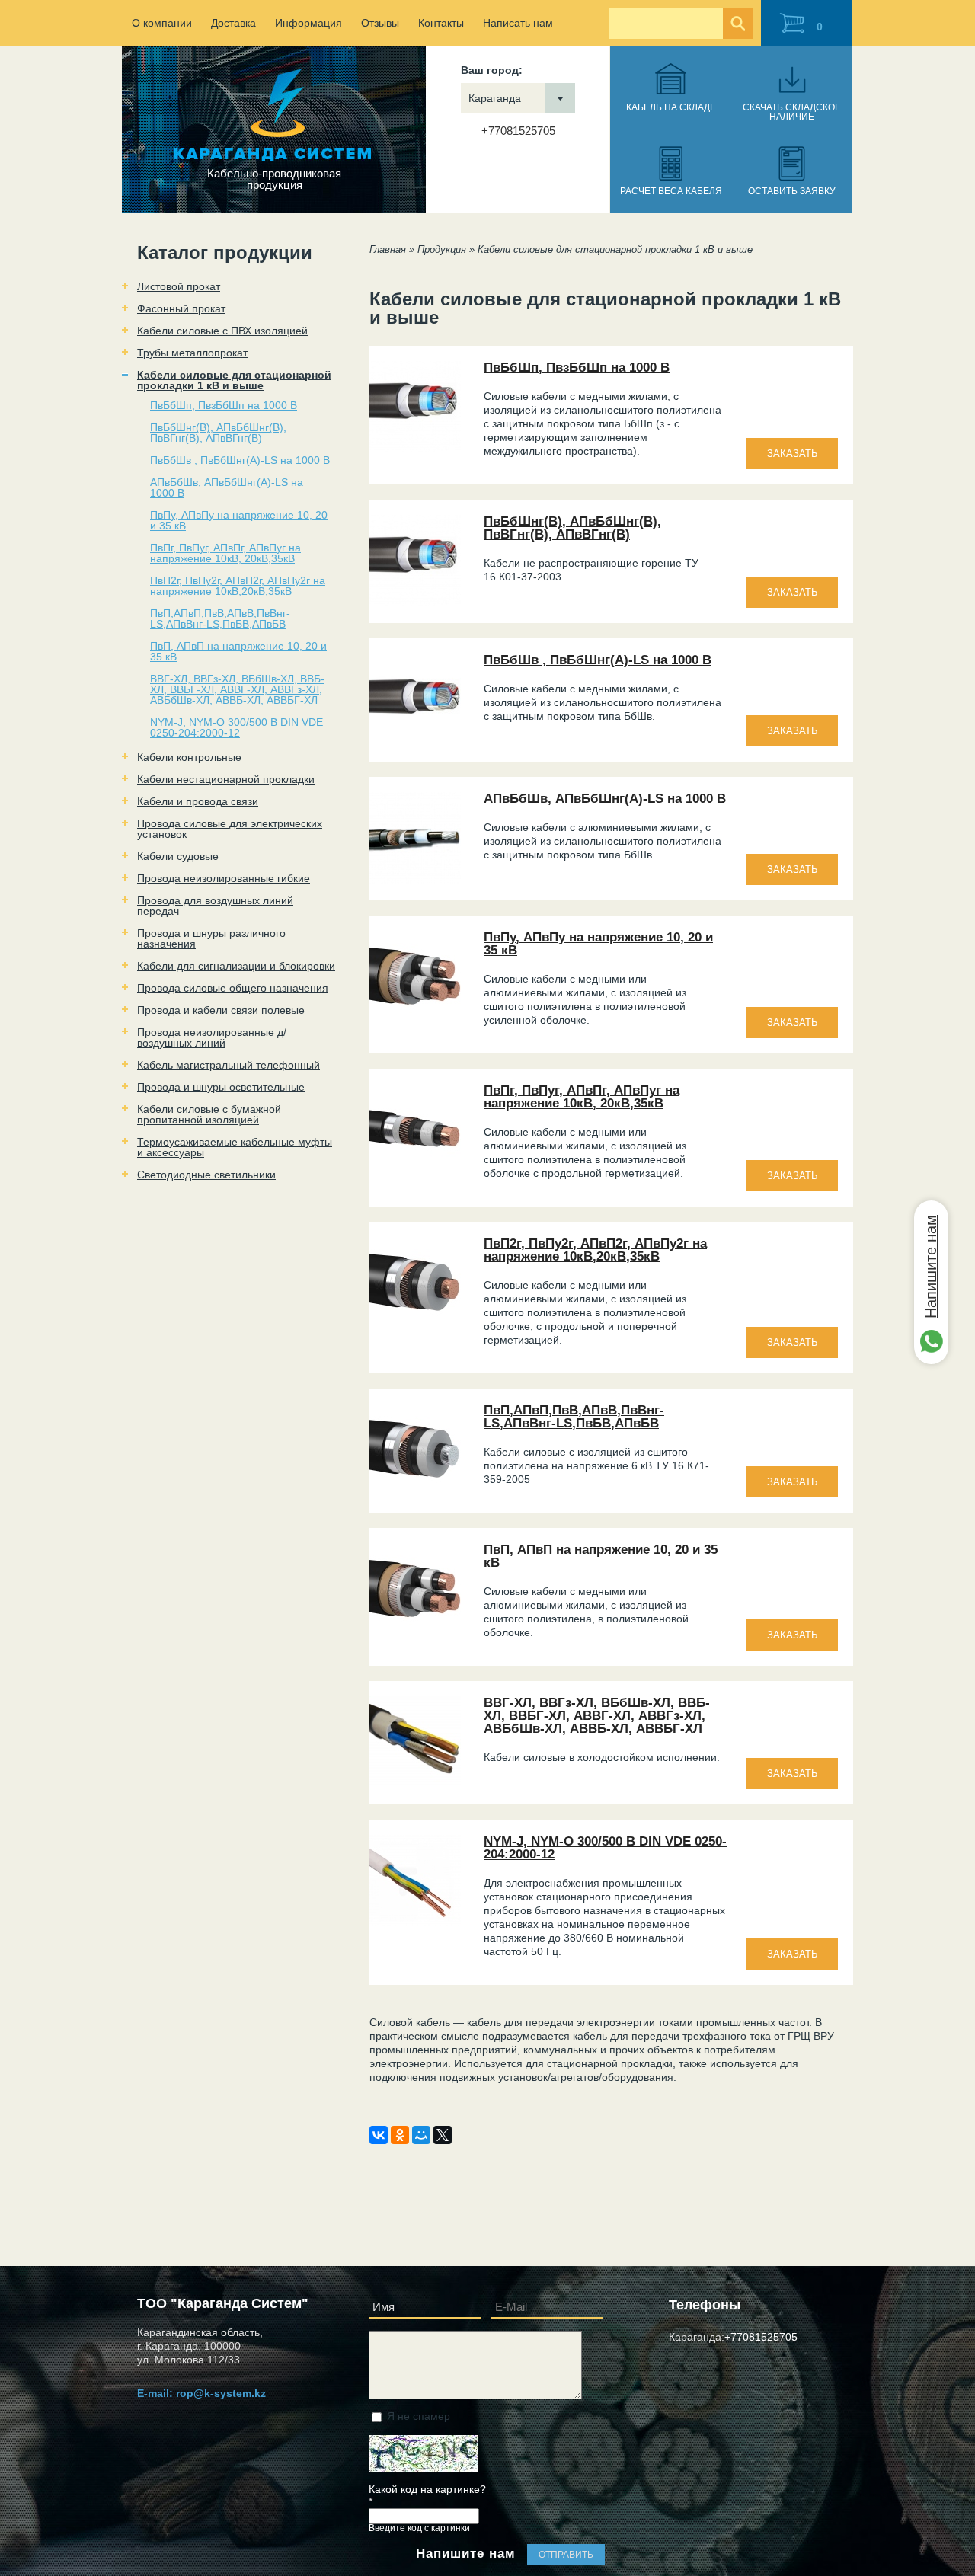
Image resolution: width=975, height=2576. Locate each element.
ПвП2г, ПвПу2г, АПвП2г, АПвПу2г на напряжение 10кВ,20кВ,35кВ (238, 586)
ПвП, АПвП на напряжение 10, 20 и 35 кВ (238, 651)
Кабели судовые (178, 856)
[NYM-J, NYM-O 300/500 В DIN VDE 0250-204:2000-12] (415, 1922)
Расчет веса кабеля (671, 191)
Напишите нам (931, 1267)
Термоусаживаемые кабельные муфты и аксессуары (235, 1147)
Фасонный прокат (181, 308)
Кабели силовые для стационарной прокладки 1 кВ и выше (234, 380)
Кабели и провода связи (198, 801)
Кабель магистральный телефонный (229, 1065)
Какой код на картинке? (427, 2496)
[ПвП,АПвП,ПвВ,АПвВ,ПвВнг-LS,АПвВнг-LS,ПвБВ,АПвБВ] (415, 1491)
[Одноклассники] (400, 2135)
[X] (443, 2135)
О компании (162, 23)
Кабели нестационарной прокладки (226, 779)
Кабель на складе (671, 107)
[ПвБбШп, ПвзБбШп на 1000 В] (415, 449)
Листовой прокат (179, 286)
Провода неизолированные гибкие (224, 878)
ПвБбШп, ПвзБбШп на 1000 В (224, 405)
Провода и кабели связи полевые (221, 1010)
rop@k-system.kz (221, 2393)
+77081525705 (518, 131)
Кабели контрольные (189, 757)
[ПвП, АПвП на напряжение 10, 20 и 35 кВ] (415, 1631)
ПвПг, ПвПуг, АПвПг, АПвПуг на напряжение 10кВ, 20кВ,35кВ (225, 553)
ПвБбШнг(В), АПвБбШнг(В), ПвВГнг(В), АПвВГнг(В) (218, 433)
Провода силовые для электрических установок (230, 829)
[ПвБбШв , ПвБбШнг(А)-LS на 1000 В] (415, 741)
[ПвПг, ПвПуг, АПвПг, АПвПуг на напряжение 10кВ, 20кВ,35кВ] (415, 1171)
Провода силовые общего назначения (233, 988)
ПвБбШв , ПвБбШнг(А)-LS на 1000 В (240, 460)
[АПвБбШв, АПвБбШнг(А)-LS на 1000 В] (415, 880)
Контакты (441, 23)
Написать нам (518, 23)
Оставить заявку (792, 191)
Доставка (233, 23)
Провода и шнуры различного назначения (211, 938)
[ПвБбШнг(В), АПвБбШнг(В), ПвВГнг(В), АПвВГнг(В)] (415, 602)
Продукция (442, 249)
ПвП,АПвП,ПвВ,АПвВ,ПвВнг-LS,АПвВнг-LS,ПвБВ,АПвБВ (220, 618)
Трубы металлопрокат (192, 353)
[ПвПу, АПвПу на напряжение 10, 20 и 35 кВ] (415, 1018)
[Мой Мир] (421, 2135)
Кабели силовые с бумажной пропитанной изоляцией (209, 1114)
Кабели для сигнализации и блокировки (236, 966)
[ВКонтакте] (379, 2135)
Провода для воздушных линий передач (215, 906)
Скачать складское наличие (792, 112)
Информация (308, 23)
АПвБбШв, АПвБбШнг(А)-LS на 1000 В (227, 487)
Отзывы (380, 23)
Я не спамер (419, 2416)
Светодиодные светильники (206, 1175)
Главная (388, 249)
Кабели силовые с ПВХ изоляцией (222, 331)
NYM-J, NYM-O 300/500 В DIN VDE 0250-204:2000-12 (237, 727)
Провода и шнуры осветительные (221, 1087)
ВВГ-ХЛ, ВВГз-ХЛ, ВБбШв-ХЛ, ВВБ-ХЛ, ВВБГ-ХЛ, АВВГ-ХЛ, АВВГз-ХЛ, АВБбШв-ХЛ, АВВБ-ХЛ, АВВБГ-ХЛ (237, 689)
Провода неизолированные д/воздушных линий (212, 1037)
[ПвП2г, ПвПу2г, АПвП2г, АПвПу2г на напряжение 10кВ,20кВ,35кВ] (415, 1325)
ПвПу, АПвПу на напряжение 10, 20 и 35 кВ (239, 520)
